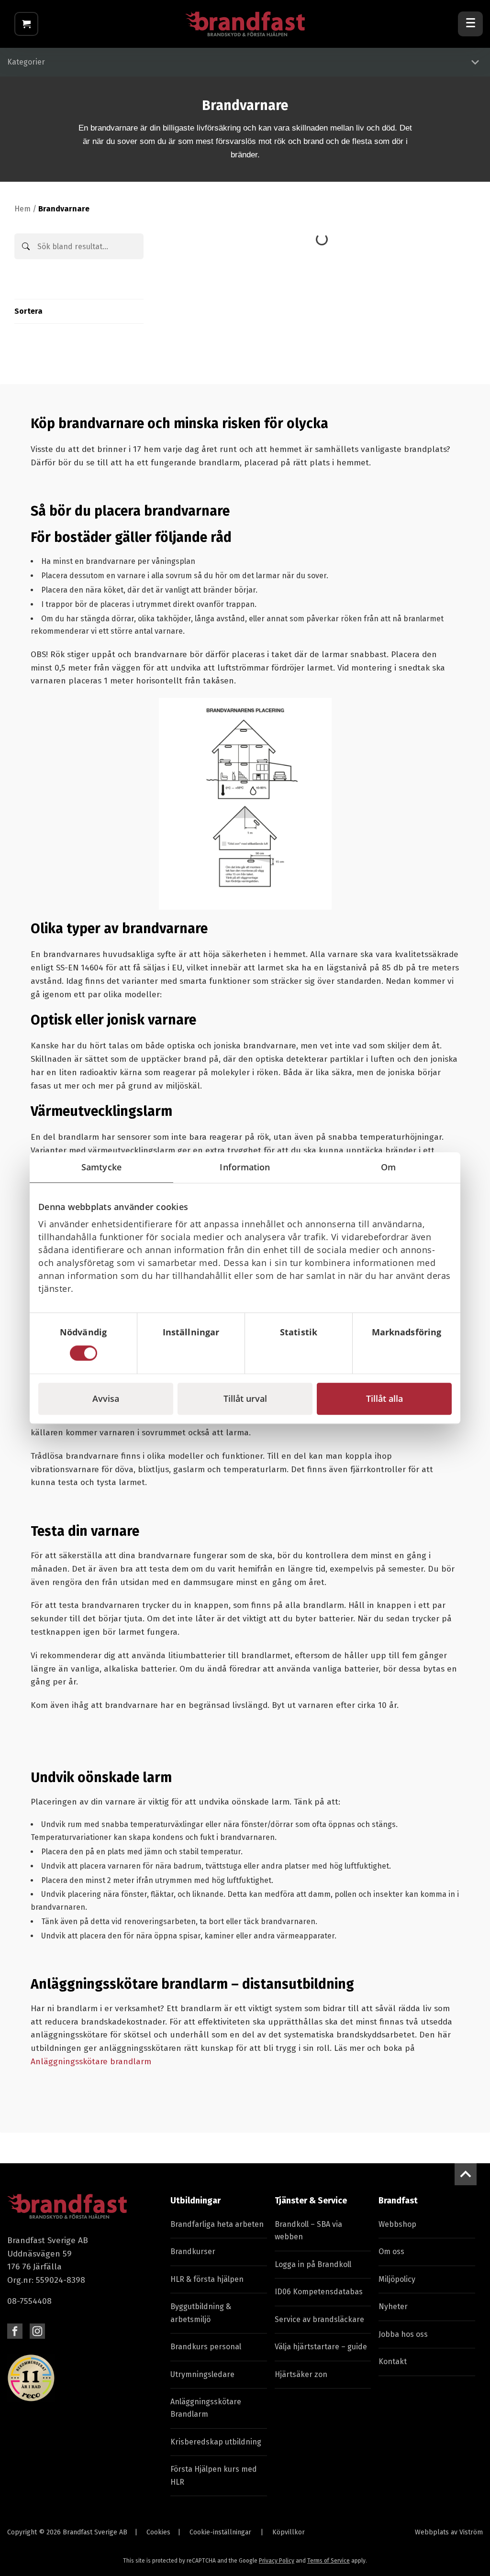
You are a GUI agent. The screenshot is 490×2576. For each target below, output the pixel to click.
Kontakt (393, 2361)
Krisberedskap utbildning (216, 2442)
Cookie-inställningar (220, 2532)
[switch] (191, 1353)
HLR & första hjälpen (207, 2279)
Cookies (158, 2532)
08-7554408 (29, 2301)
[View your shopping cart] (26, 24)
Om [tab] (388, 1167)
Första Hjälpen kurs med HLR (214, 2475)
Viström (471, 2532)
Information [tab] (245, 1167)
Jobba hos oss (403, 2334)
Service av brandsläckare (319, 2319)
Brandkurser (193, 2251)
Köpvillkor (289, 2532)
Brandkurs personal (206, 2347)
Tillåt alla (384, 1398)
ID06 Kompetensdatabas (319, 2292)
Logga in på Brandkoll (313, 2264)
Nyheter (393, 2306)
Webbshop (397, 2224)
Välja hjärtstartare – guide (321, 2347)
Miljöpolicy (397, 2279)
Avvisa (106, 1398)
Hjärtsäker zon (301, 2374)
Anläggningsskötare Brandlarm (206, 2408)
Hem (22, 209)
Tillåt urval (245, 1398)
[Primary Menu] (470, 24)
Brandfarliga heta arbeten (217, 2224)
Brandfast (398, 2201)
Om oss (391, 2251)
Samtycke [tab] (101, 1167)
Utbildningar (195, 2201)
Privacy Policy (277, 2561)
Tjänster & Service (311, 2201)
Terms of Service (329, 2561)
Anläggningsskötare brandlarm (91, 2062)
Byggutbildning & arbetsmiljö (201, 2313)
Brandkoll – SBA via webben (308, 2230)
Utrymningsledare (202, 2374)
